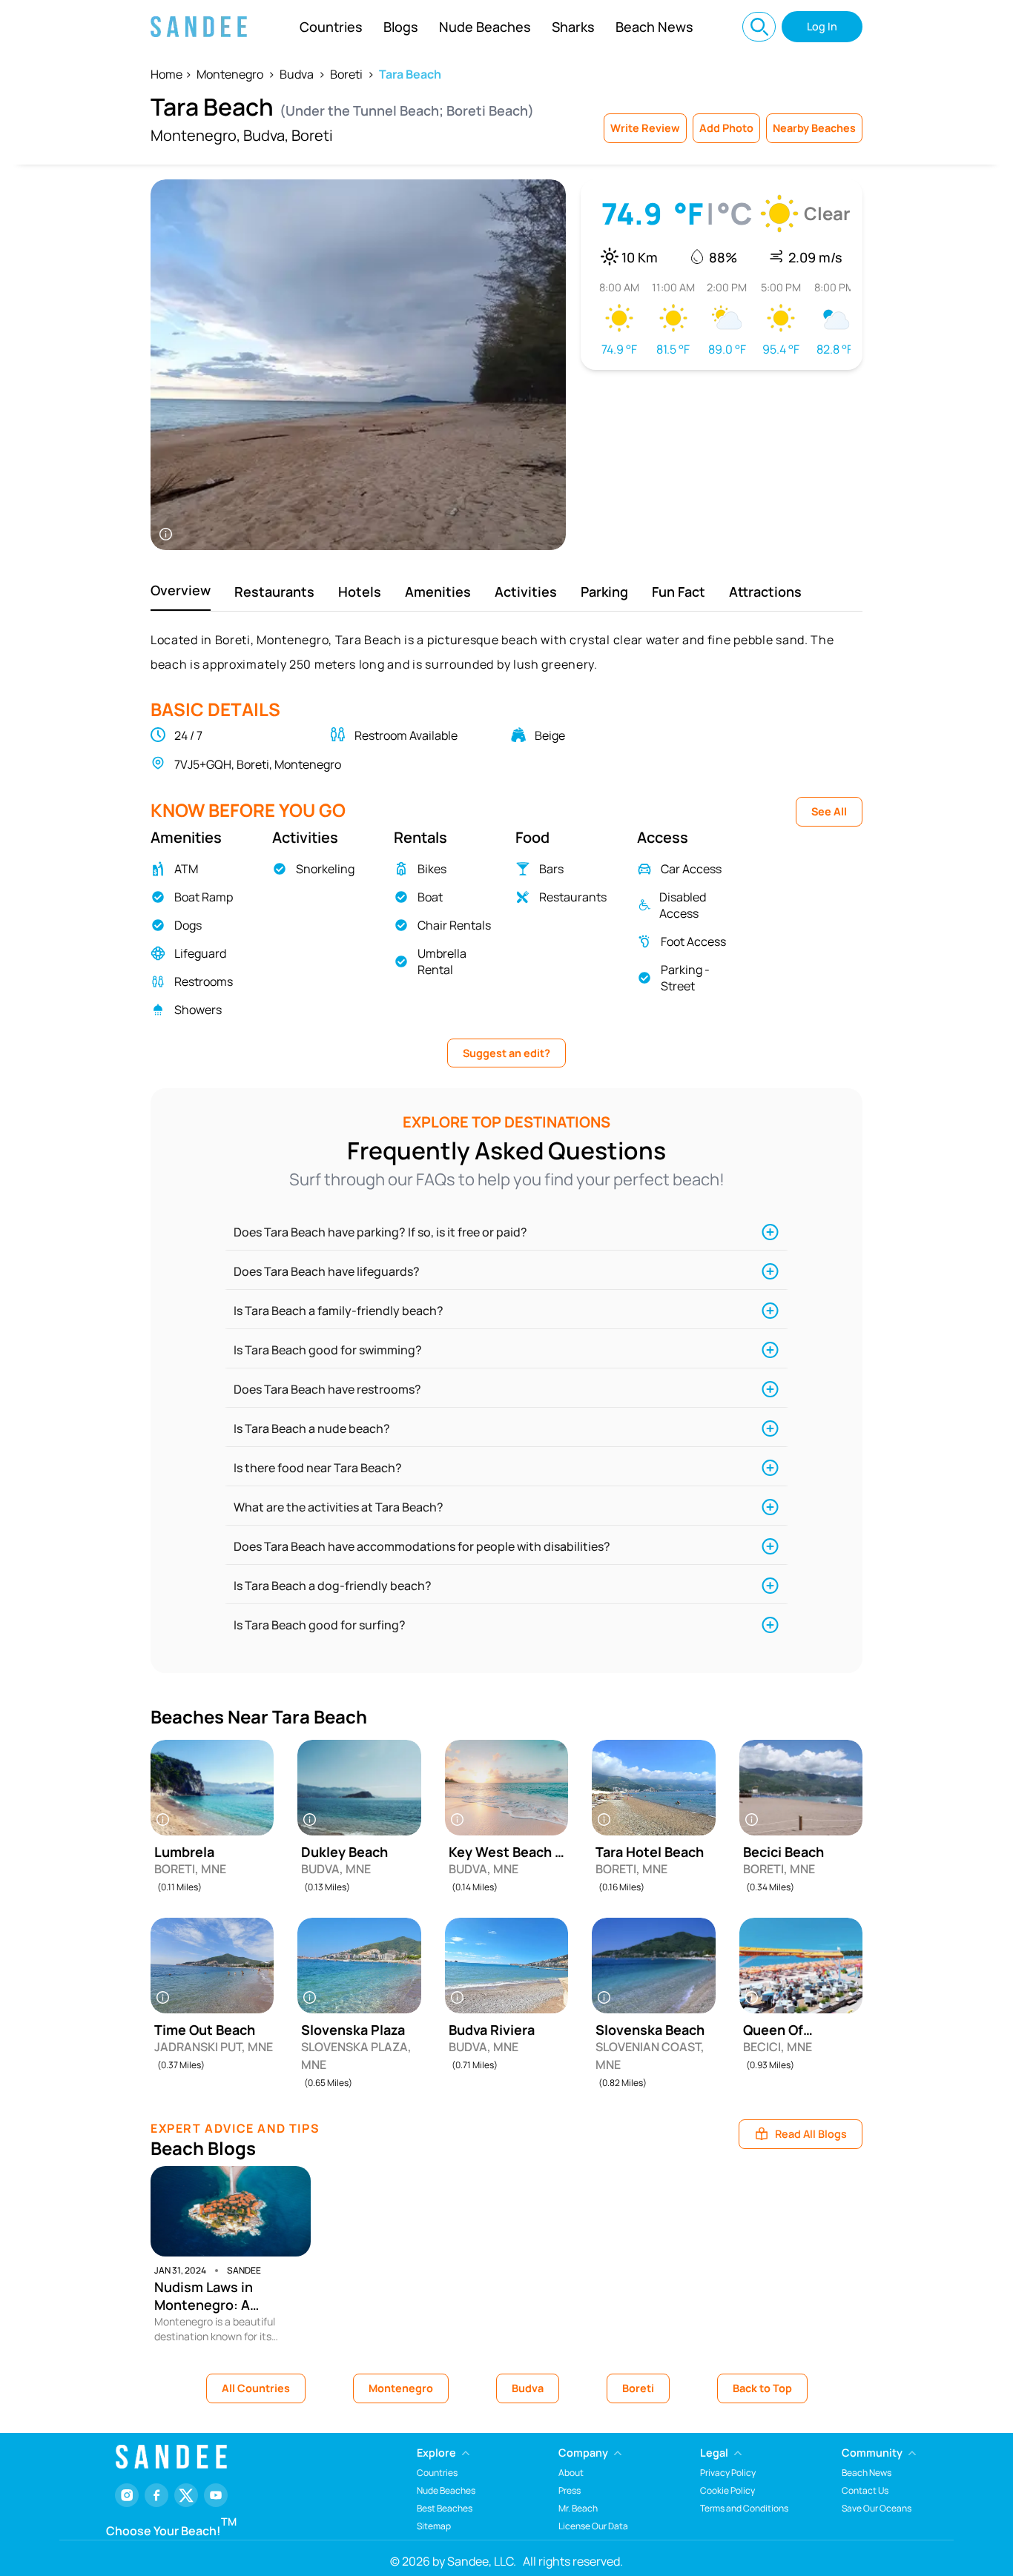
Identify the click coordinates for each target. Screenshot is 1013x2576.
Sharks (573, 27)
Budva (297, 74)
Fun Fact (679, 592)
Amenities (438, 592)
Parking (604, 592)
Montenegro (230, 74)
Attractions (765, 592)
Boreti (346, 74)
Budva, (266, 135)
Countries (331, 27)
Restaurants (274, 592)
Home (166, 74)
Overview (181, 590)
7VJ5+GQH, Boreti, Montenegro (258, 764)
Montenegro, (195, 135)
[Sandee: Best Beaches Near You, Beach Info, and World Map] (199, 27)
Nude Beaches (485, 27)
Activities (526, 592)
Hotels (360, 592)
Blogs (401, 27)
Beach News (654, 27)
